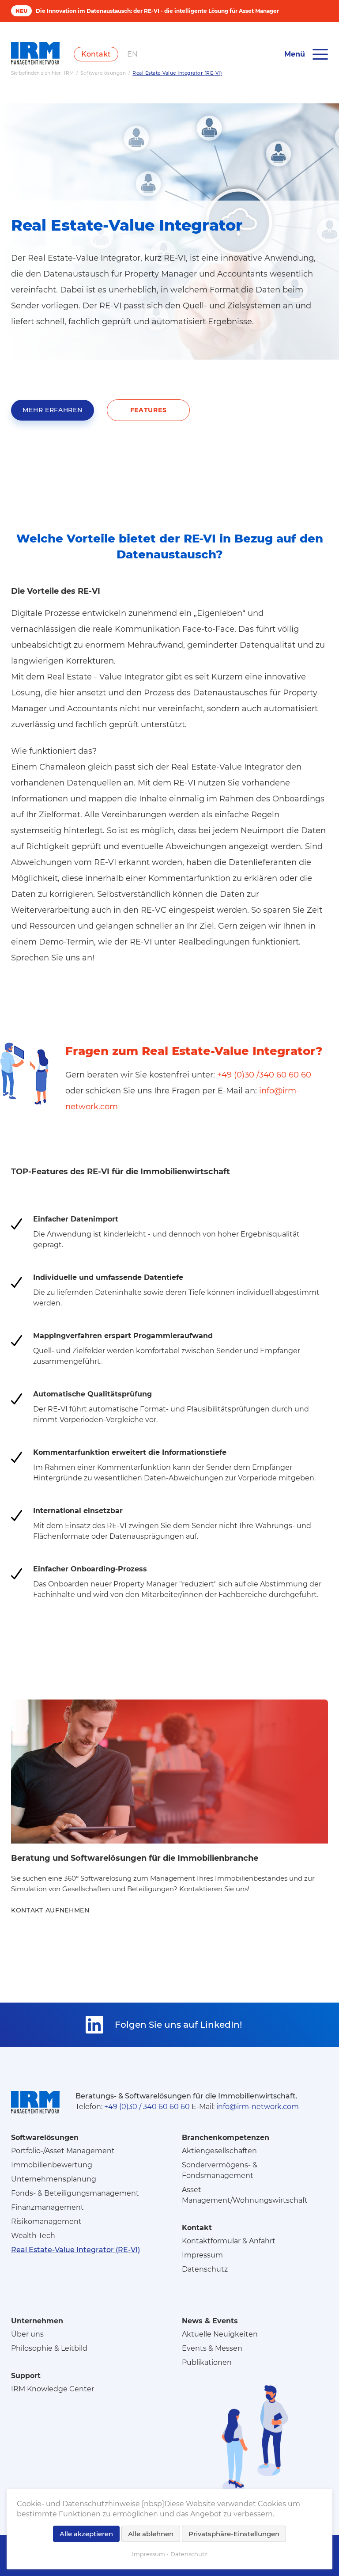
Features (149, 410)
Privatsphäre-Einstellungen (234, 2534)
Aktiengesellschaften (219, 2151)
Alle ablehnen (151, 2534)
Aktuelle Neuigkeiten (220, 2334)
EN (132, 54)
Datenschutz (205, 2269)
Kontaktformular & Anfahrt (229, 2241)
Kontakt (96, 54)
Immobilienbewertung (52, 2165)
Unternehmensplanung (54, 2179)
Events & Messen (212, 2348)
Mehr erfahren (52, 410)
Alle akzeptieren (86, 2534)
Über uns (27, 2334)
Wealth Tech (33, 2236)
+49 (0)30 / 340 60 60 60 (147, 2107)
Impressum (202, 2255)
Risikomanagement (46, 2221)
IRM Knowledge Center (53, 2389)
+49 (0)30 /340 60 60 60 (264, 1075)
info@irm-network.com (258, 2107)
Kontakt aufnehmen (50, 1910)
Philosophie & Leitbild (49, 2348)
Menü (295, 54)
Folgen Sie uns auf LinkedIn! (178, 2025)
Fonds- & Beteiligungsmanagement (75, 2193)
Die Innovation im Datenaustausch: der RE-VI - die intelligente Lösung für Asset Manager (157, 11)
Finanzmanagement (47, 2207)
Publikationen (207, 2362)
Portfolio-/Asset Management (63, 2151)
